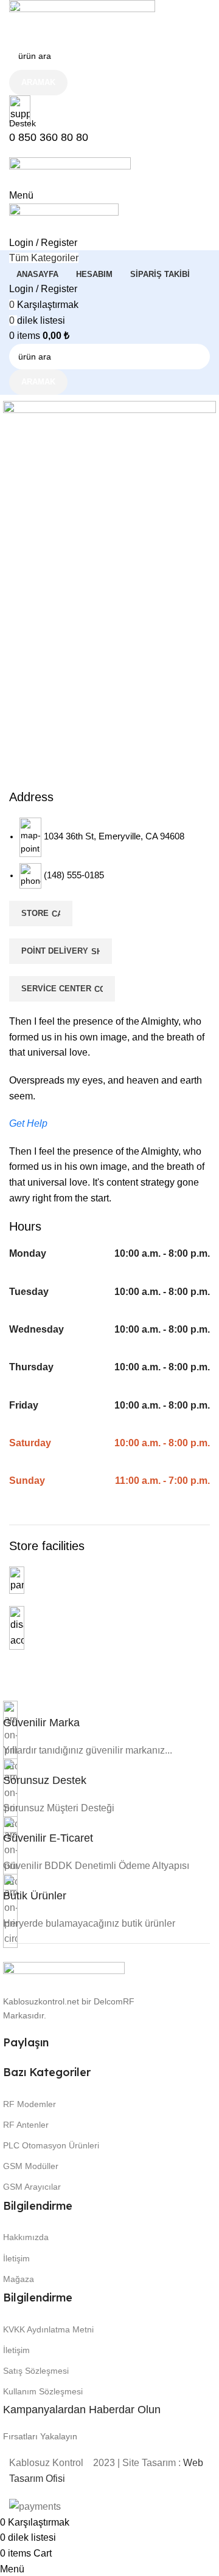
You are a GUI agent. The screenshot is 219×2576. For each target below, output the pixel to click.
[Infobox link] (109, 1257)
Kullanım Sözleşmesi (43, 2391)
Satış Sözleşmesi (36, 2371)
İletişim (16, 2258)
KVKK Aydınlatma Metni (48, 2329)
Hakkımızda (26, 2237)
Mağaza (19, 2279)
